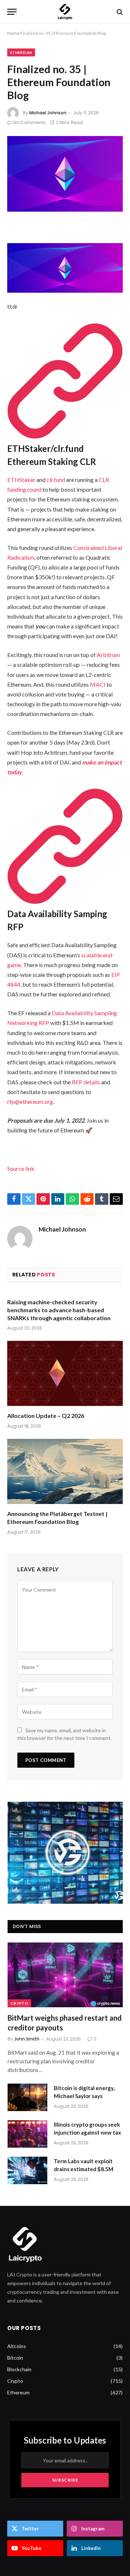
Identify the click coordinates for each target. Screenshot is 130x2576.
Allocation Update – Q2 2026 (46, 1416)
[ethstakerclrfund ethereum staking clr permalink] (65, 435)
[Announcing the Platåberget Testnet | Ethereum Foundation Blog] (65, 1471)
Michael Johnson (48, 113)
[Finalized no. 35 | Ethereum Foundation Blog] (65, 174)
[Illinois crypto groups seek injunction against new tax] (27, 2134)
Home (13, 33)
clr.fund (56, 480)
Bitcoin (15, 2358)
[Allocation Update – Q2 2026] (65, 1373)
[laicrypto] (65, 12)
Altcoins (17, 2346)
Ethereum (21, 52)
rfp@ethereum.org (30, 1101)
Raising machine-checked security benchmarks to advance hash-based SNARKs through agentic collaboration (59, 1310)
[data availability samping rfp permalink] (65, 901)
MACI (98, 684)
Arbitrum (108, 655)
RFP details (86, 1082)
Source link (21, 1168)
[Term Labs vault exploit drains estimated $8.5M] (27, 2170)
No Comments (29, 122)
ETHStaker (21, 480)
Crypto (19, 2003)
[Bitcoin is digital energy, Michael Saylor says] (27, 2097)
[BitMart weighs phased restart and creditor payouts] (65, 1975)
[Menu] (12, 12)
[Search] (119, 12)
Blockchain (19, 2369)
